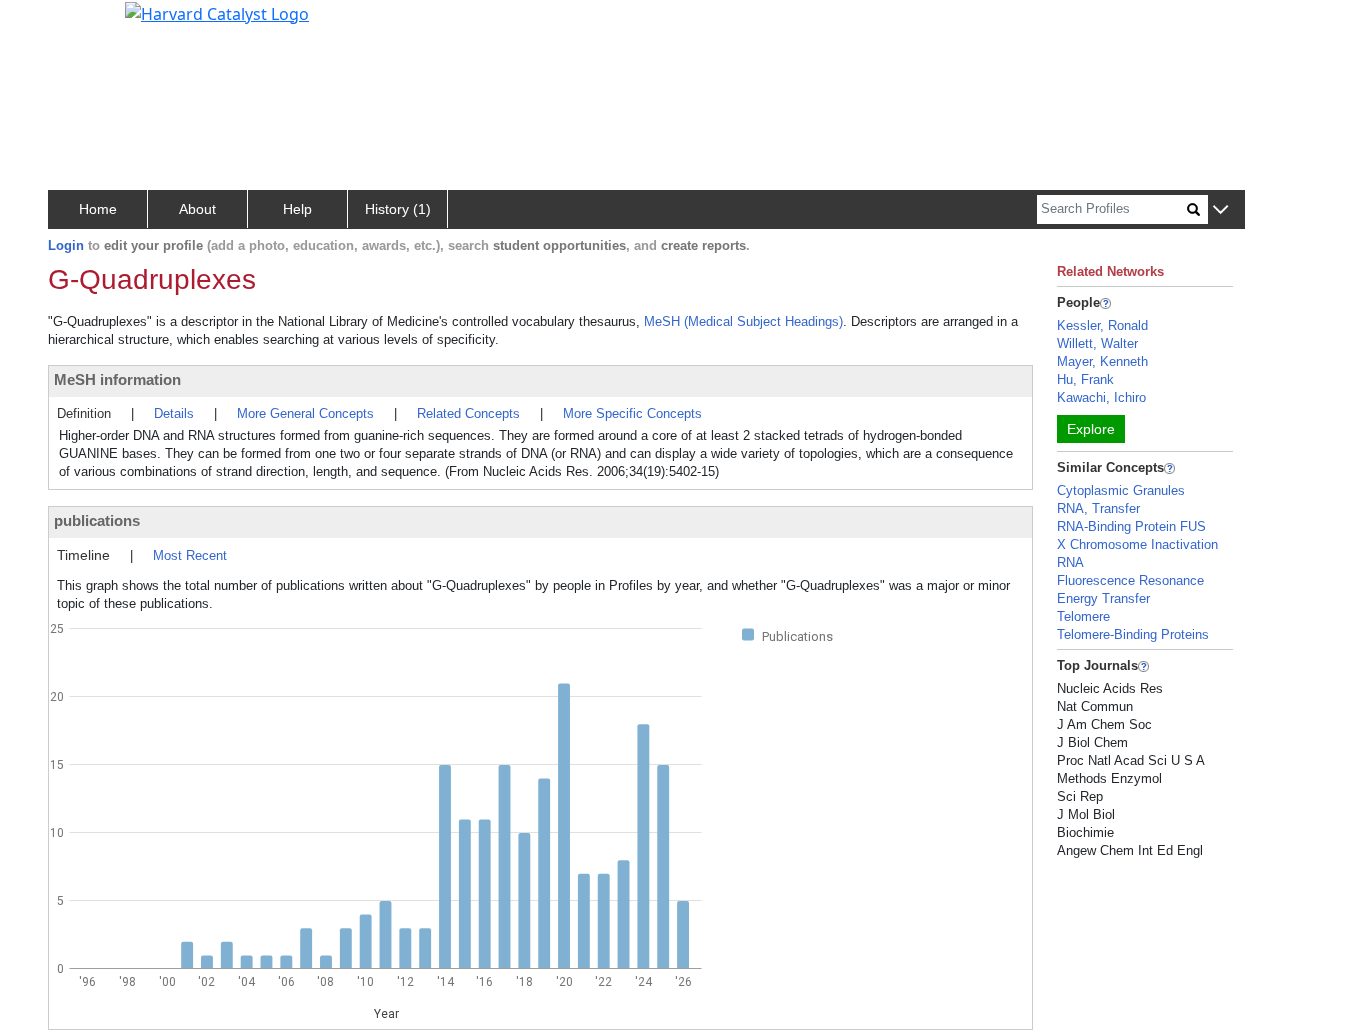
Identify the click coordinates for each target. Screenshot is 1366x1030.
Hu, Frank (1085, 379)
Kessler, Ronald (1102, 325)
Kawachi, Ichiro (1101, 397)
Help (297, 209)
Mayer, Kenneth (1102, 361)
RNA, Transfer (1098, 508)
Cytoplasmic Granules (1121, 490)
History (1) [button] (398, 209)
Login (66, 245)
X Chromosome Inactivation (1137, 544)
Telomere (1083, 616)
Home (98, 209)
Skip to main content (83, 24)
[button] (1220, 210)
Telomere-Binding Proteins (1133, 634)
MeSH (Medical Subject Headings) (743, 321)
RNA (1070, 562)
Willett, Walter (1097, 343)
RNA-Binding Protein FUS (1131, 526)
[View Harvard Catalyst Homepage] (217, 12)
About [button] (197, 209)
